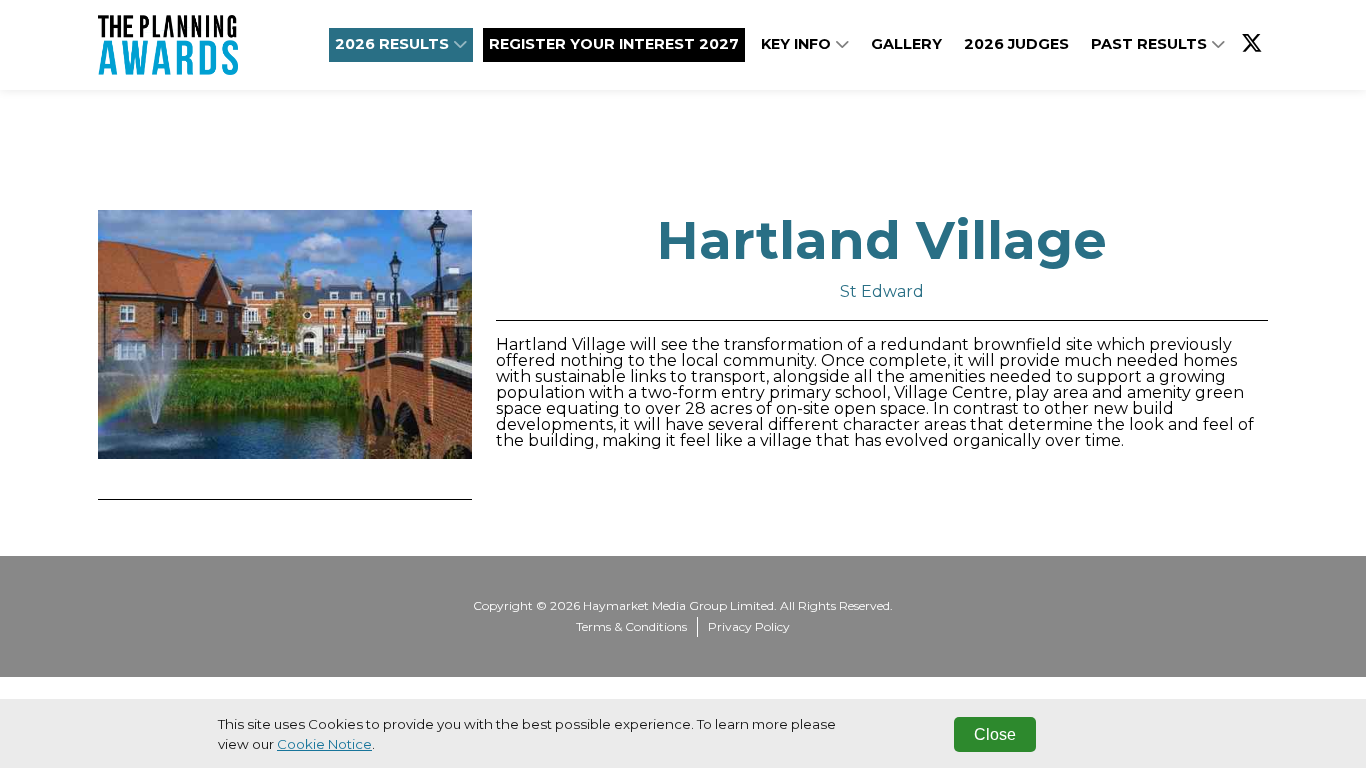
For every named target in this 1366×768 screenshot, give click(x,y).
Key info (798, 44)
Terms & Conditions (631, 626)
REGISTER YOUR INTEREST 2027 (614, 44)
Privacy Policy (749, 626)
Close (995, 734)
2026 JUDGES (1016, 44)
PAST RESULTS (1151, 44)
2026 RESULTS (394, 44)
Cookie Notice (324, 744)
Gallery (906, 44)
